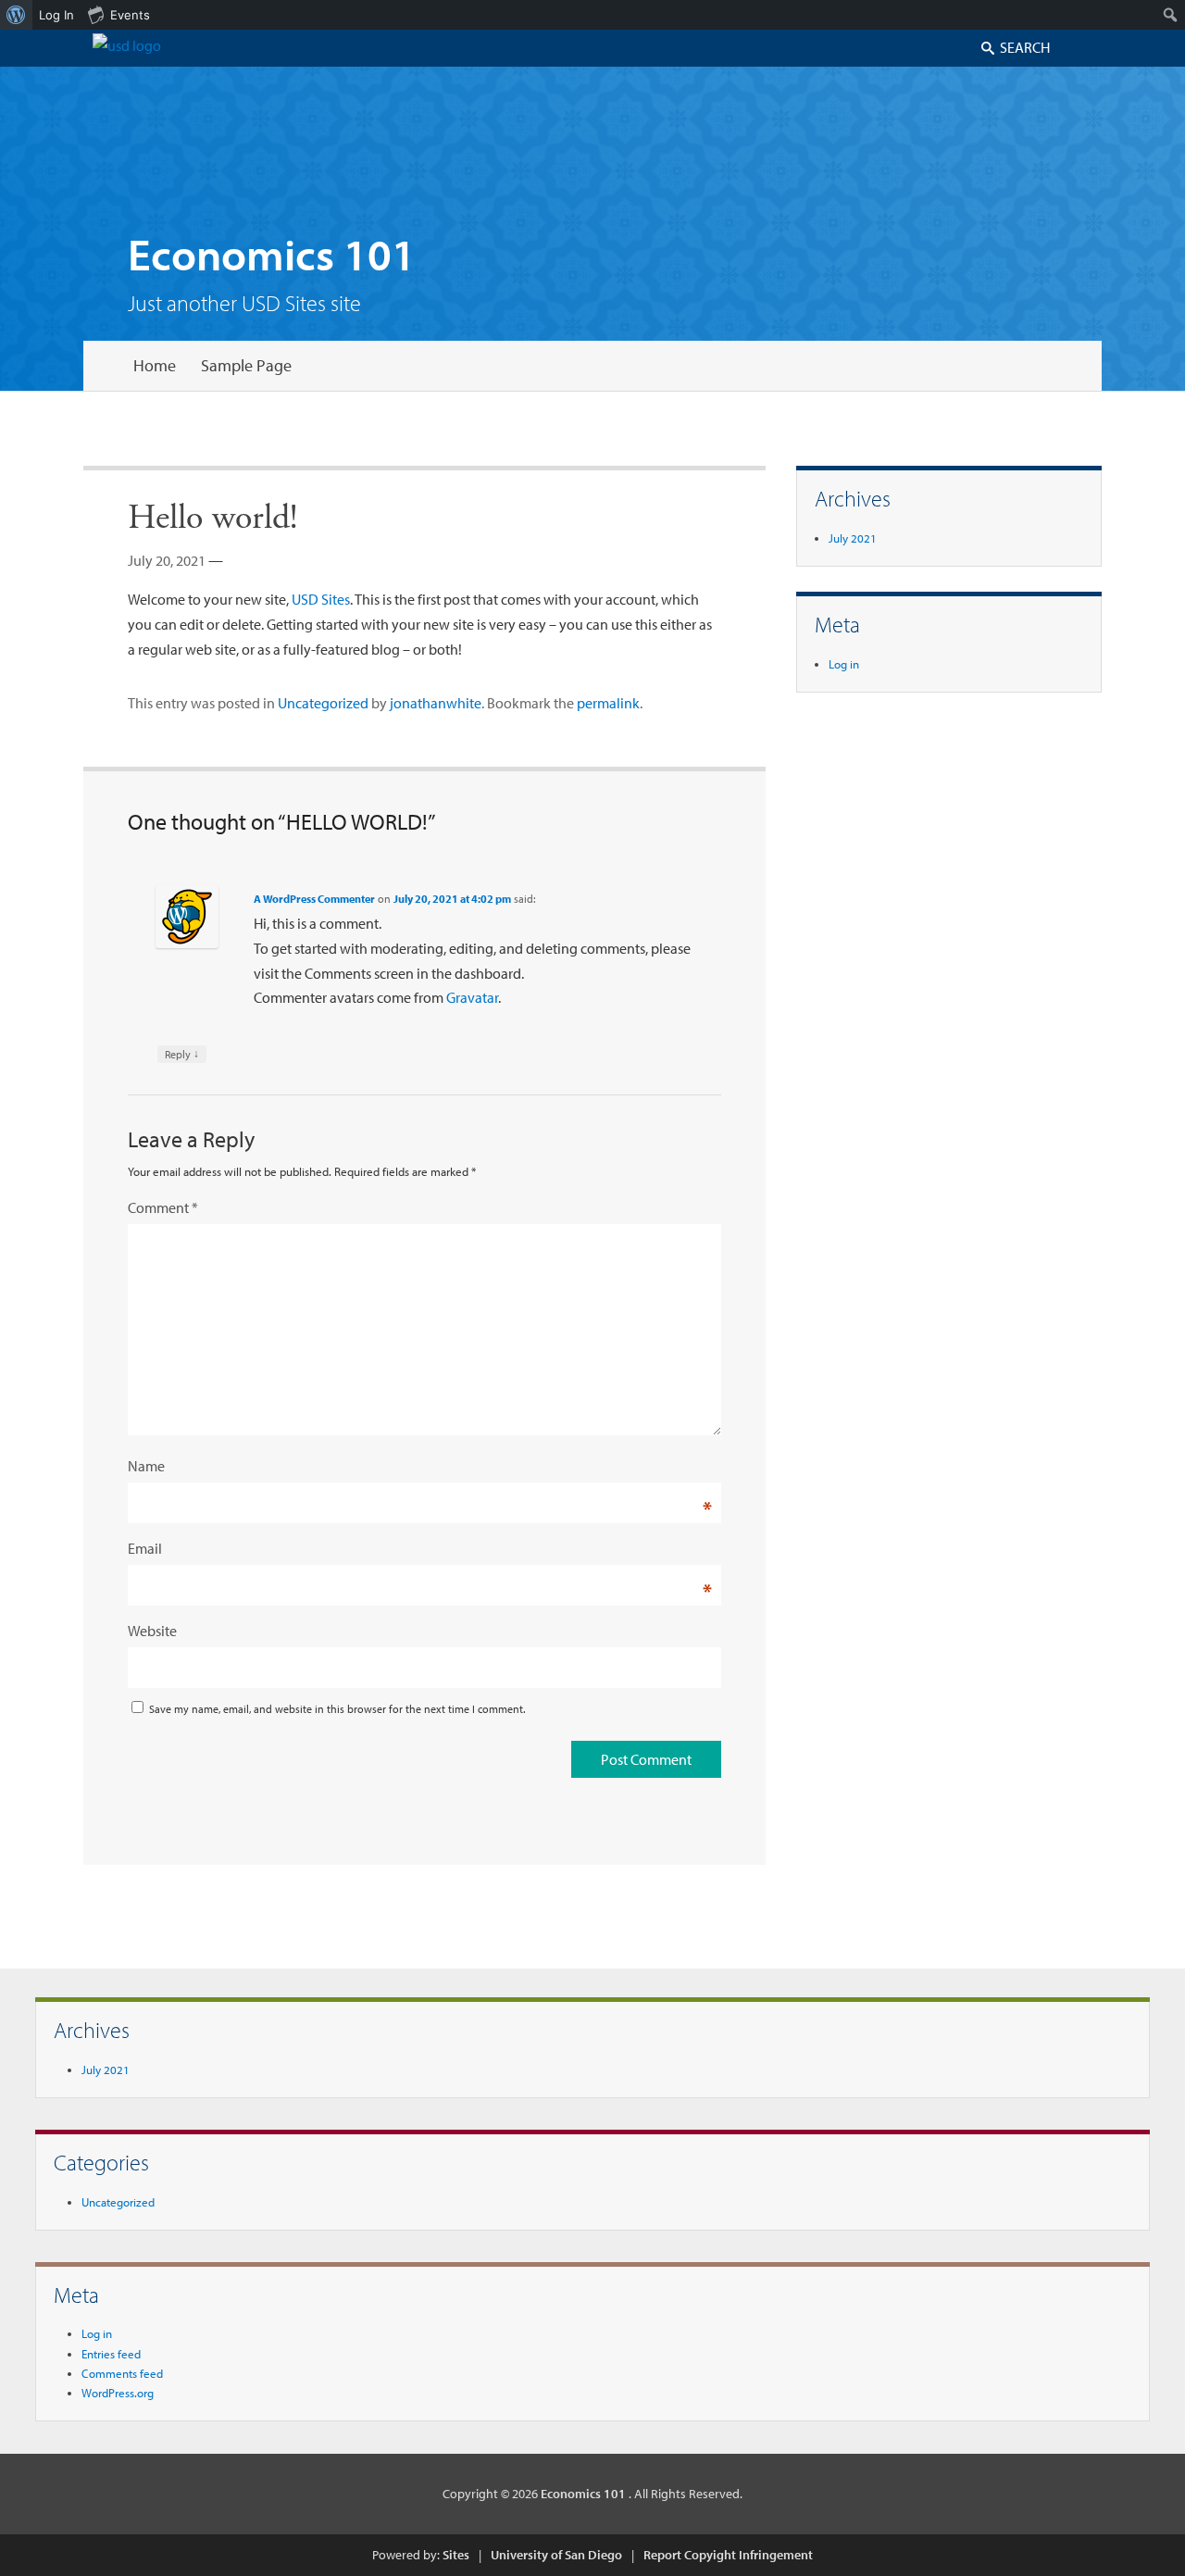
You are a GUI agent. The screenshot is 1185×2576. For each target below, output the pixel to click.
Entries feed (111, 2354)
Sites (456, 2555)
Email (145, 1548)
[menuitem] (16, 15)
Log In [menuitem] (56, 15)
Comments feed (122, 2373)
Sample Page (246, 365)
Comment (163, 1207)
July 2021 (853, 538)
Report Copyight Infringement (728, 2555)
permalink (608, 703)
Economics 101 (272, 253)
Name (146, 1466)
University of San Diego (556, 2555)
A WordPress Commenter (314, 899)
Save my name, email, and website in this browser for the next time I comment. (337, 1709)
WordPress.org (118, 2393)
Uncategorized (323, 703)
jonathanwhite (436, 703)
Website (152, 1631)
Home (155, 365)
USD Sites (321, 599)
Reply (182, 1054)
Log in (844, 664)
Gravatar (472, 997)
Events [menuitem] (130, 15)
